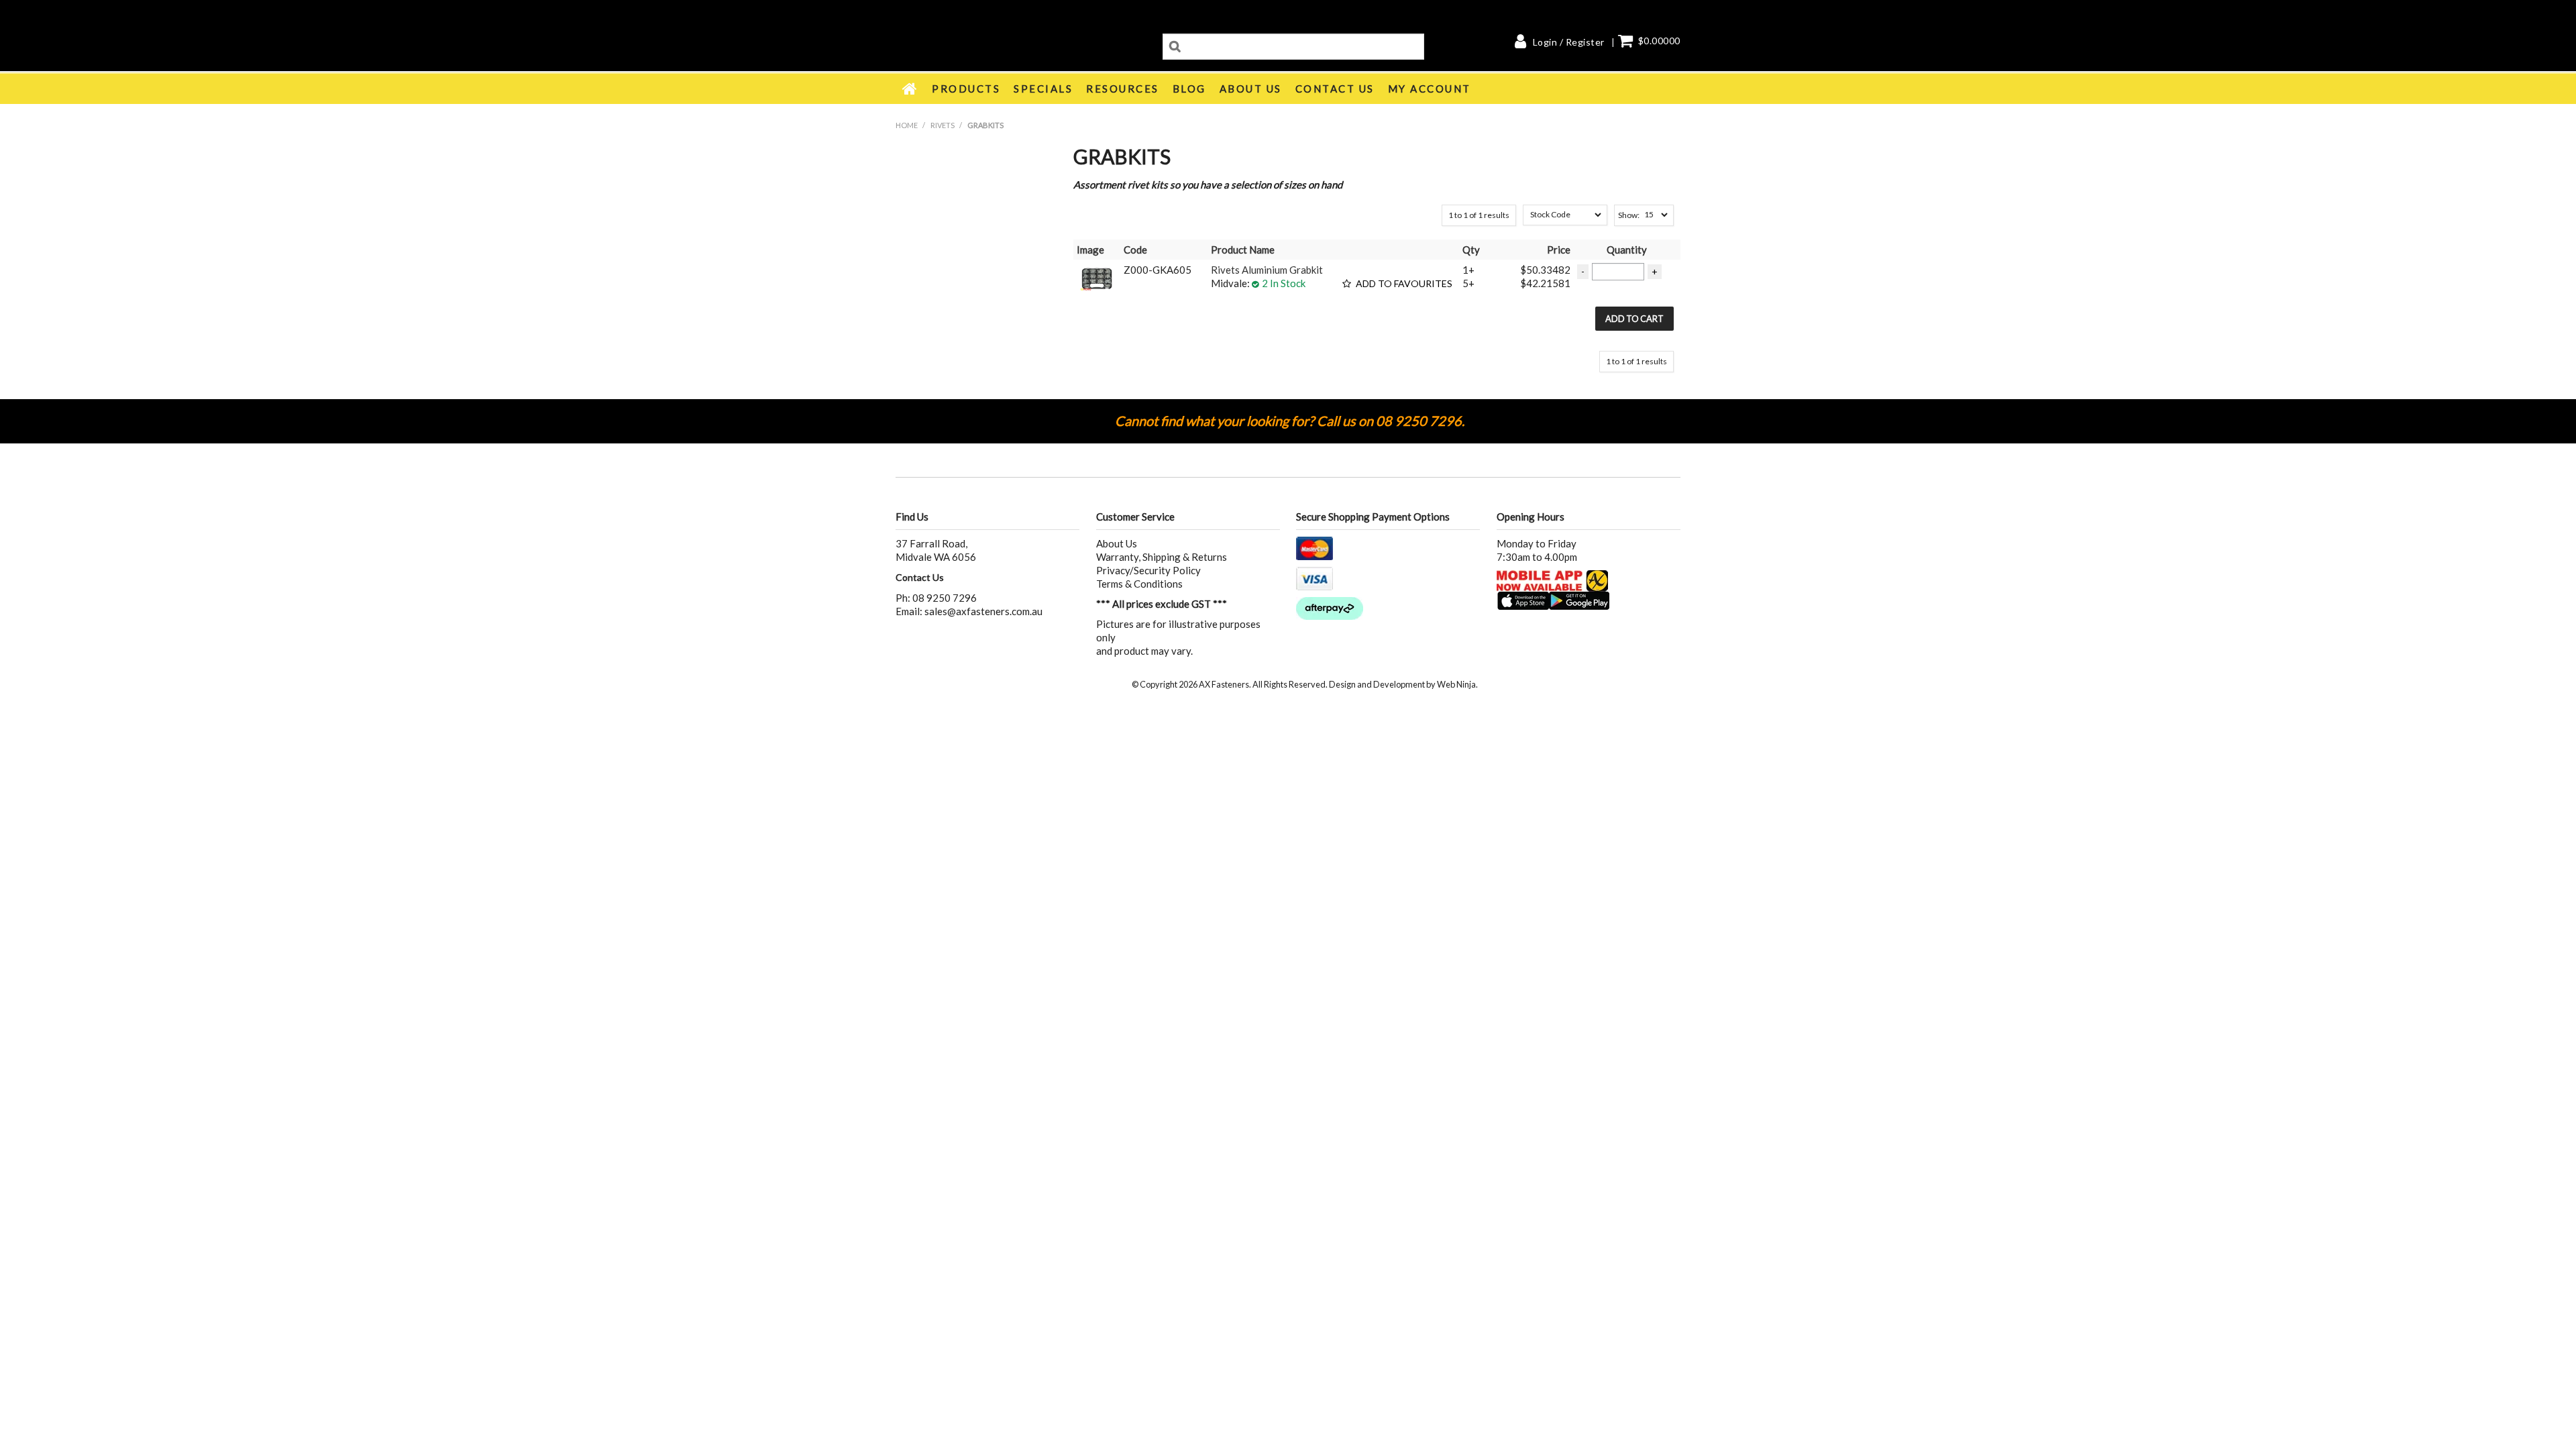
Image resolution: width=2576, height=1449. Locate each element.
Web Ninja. (1457, 684)
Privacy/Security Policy (1148, 570)
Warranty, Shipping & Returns (1162, 557)
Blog (1189, 89)
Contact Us (1335, 89)
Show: (1629, 215)
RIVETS (943, 125)
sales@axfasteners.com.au (983, 611)
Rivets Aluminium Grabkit (1267, 270)
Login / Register (1569, 42)
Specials (1043, 89)
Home (910, 89)
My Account (1430, 89)
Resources (1123, 89)
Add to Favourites (1404, 284)
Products (966, 89)
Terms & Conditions (1139, 584)
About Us (1251, 89)
